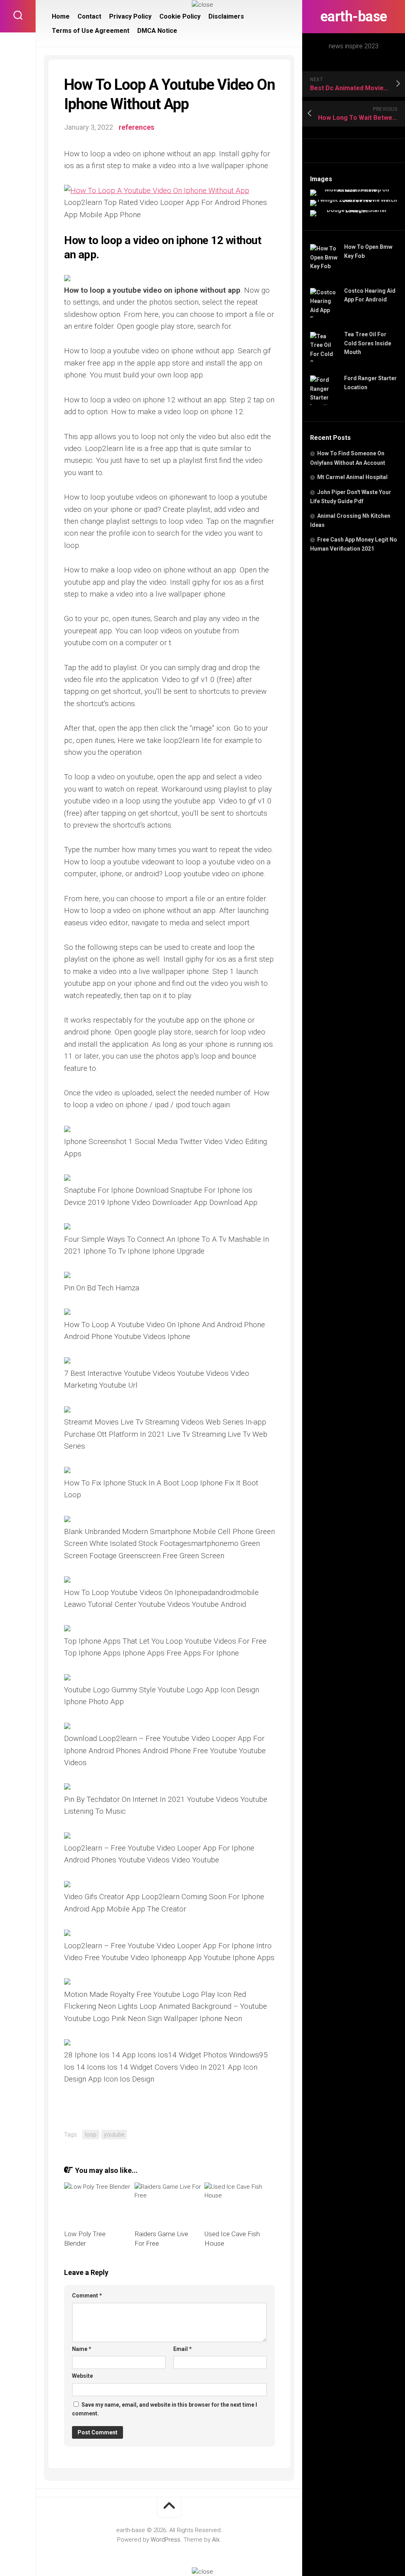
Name (82, 2349)
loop (91, 2135)
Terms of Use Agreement (91, 31)
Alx (216, 2540)
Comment (87, 2296)
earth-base (354, 17)
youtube (114, 2135)
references (136, 127)
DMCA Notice (157, 31)
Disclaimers (226, 16)
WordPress (166, 2540)
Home (61, 16)
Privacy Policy (130, 16)
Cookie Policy (180, 16)
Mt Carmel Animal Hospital (352, 477)
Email (183, 2349)
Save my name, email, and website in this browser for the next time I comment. (165, 2409)
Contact (89, 16)
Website (82, 2376)
